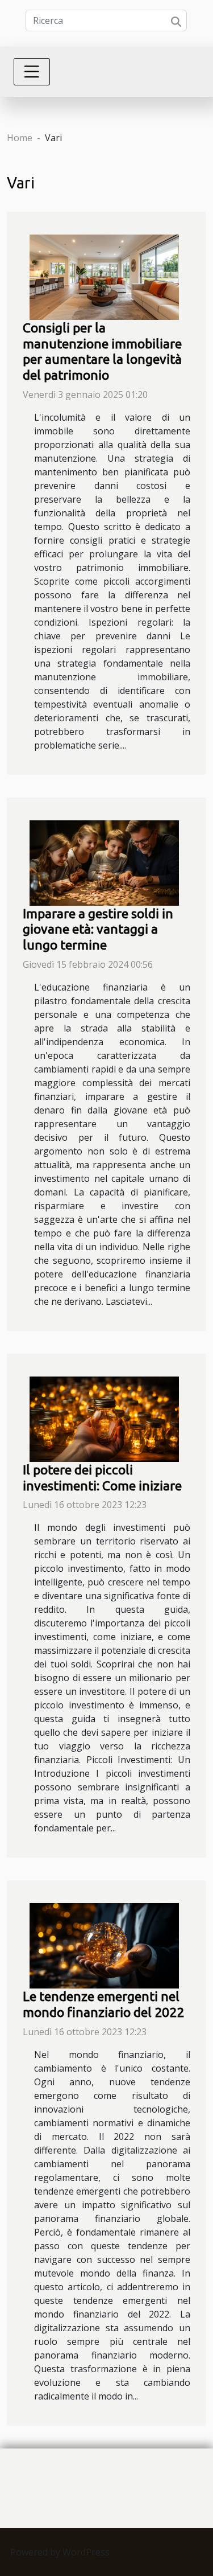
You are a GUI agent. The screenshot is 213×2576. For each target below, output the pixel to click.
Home (20, 138)
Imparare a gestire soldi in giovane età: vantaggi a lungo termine (98, 929)
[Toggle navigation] (32, 72)
